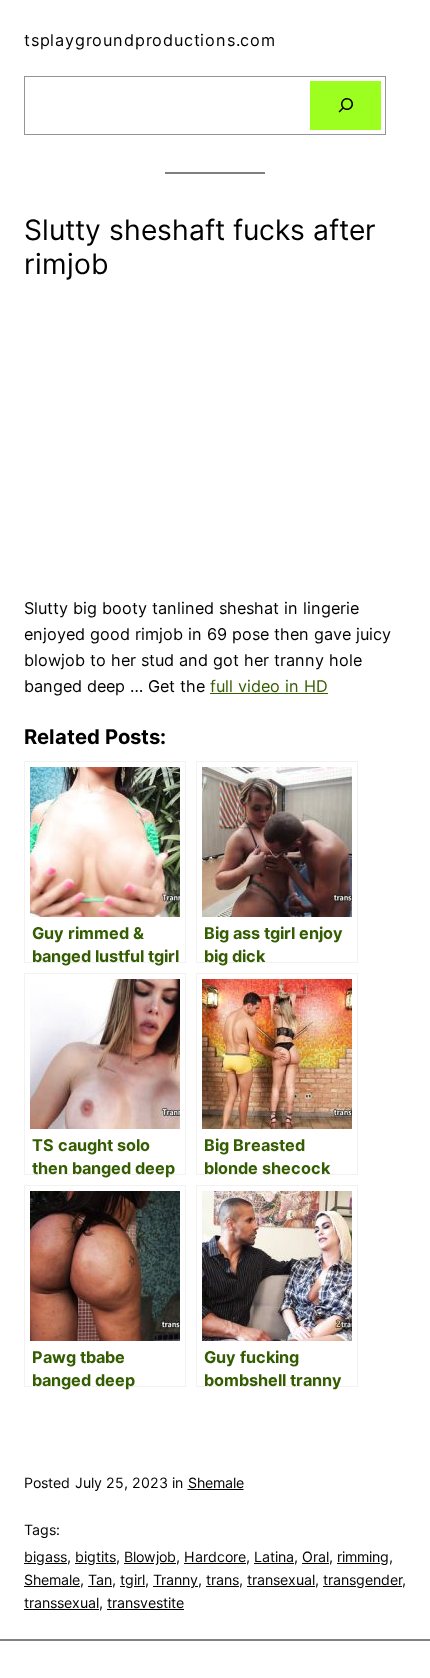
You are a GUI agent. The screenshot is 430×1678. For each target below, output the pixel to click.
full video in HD (269, 686)
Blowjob (150, 1556)
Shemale (216, 1482)
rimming (363, 1556)
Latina (274, 1556)
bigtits (95, 1556)
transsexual (61, 1602)
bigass (45, 1556)
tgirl (132, 1579)
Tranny (175, 1579)
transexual (281, 1579)
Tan (100, 1579)
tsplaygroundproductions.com (150, 40)
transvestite (145, 1602)
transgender (362, 1579)
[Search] (345, 106)
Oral (315, 1556)
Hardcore (215, 1556)
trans (222, 1579)
